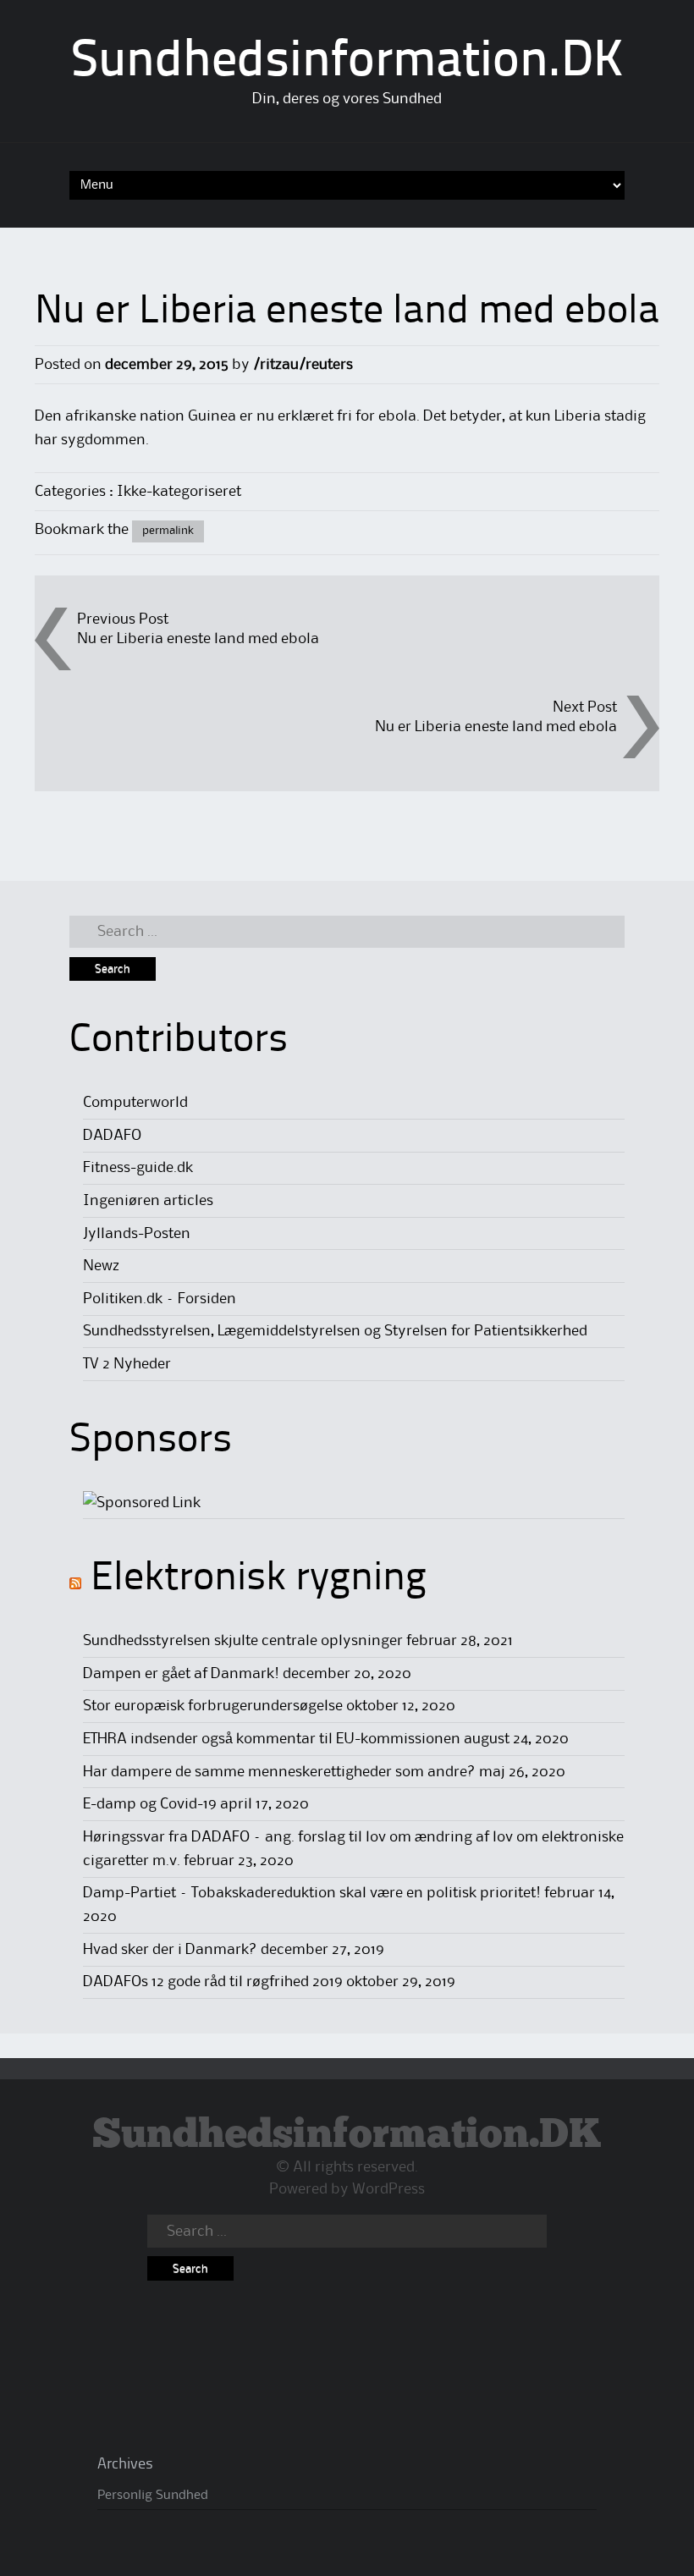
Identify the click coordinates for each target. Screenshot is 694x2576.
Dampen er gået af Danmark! (181, 1674)
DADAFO (112, 1136)
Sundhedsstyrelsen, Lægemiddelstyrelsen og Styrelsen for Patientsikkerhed (335, 1331)
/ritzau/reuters (303, 365)
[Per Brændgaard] (142, 1503)
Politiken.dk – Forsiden (160, 1299)
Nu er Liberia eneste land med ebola (198, 639)
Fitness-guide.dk (138, 1168)
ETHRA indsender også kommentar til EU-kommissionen (272, 1739)
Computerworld (135, 1103)
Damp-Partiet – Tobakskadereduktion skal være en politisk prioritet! (312, 1893)
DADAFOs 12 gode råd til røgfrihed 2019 (213, 1982)
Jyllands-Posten (137, 1234)
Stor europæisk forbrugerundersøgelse (213, 1706)
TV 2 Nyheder (127, 1364)
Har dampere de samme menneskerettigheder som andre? (279, 1772)
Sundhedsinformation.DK (347, 63)
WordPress (388, 2189)
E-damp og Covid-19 (150, 1804)
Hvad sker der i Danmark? (170, 1950)
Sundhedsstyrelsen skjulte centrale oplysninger (243, 1641)
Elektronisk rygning (259, 1579)
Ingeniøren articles (148, 1201)
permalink (168, 531)
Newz (101, 1266)
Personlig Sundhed (153, 2496)
